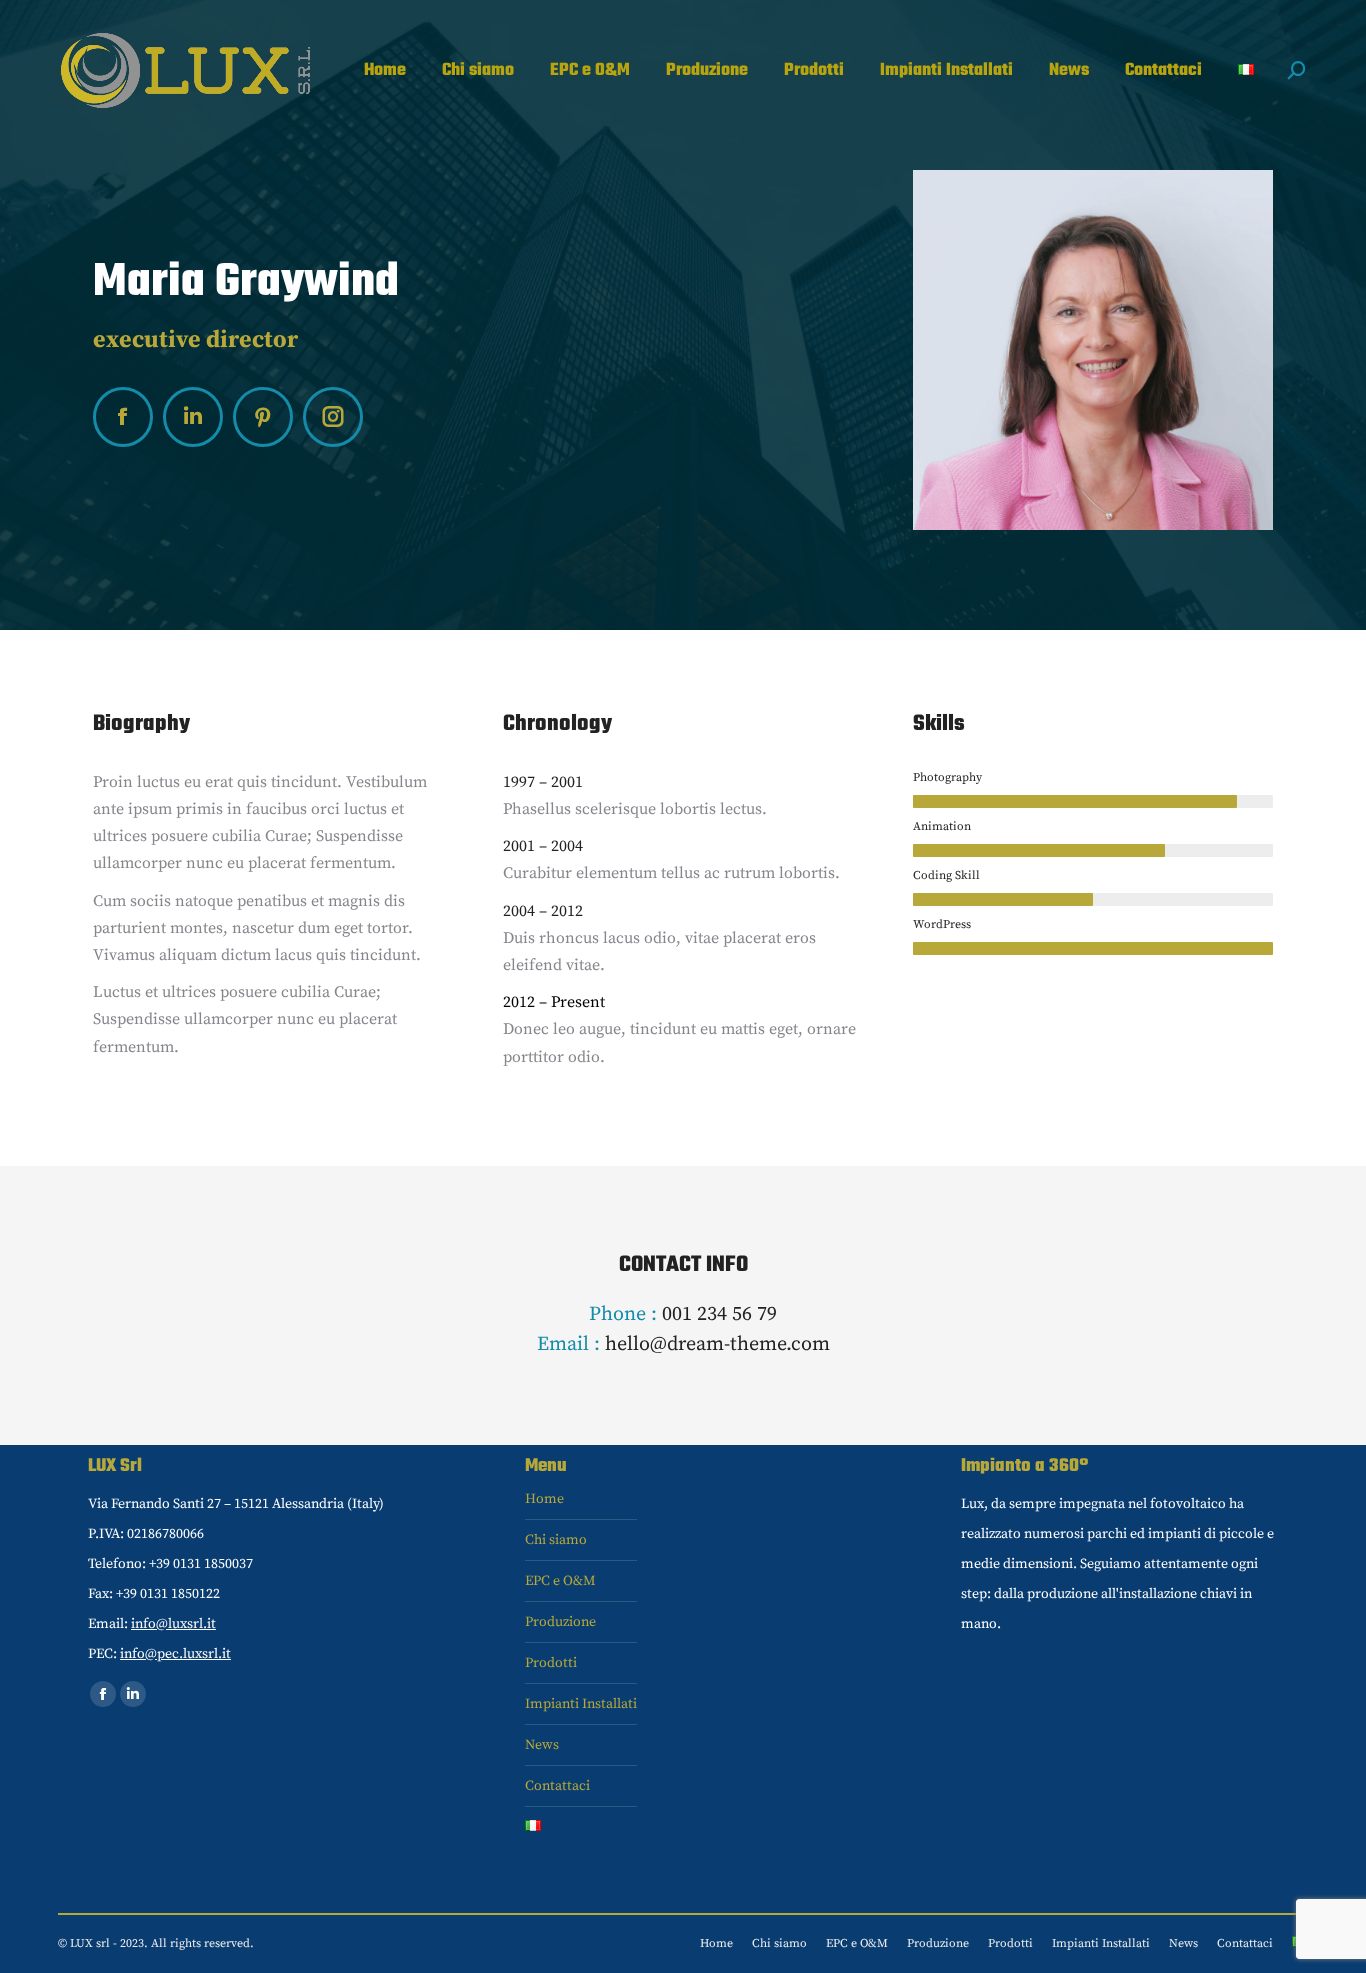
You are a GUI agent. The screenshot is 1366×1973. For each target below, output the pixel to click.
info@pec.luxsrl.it (175, 1654)
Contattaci (557, 1786)
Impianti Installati (581, 1704)
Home (544, 1499)
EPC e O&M (560, 1581)
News (542, 1745)
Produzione (560, 1622)
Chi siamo (556, 1540)
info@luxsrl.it (173, 1624)
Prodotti (551, 1663)
